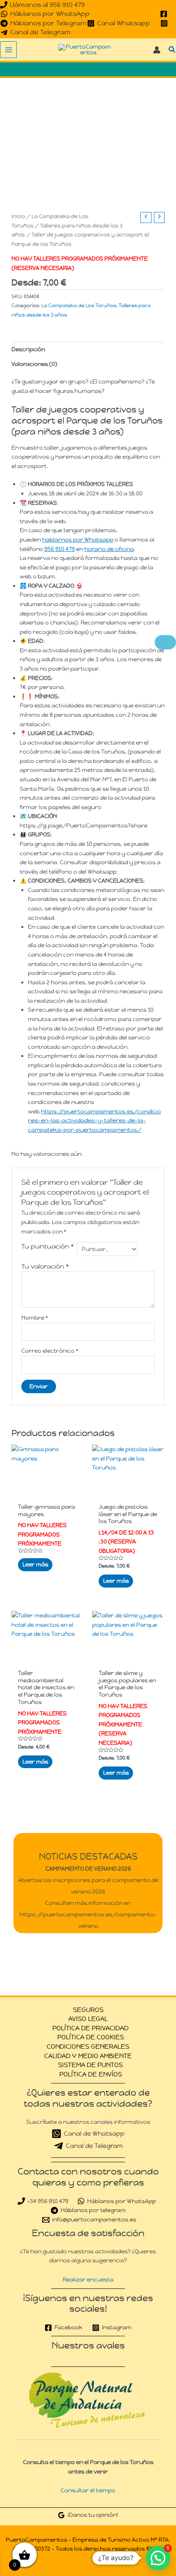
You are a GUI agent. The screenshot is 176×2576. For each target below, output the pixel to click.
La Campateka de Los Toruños (79, 306)
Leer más (35, 1564)
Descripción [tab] (28, 349)
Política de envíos (91, 2074)
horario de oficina (109, 549)
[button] (172, 50)
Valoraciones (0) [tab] (34, 364)
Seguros (88, 2010)
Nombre (35, 1318)
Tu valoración (45, 1266)
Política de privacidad (90, 2028)
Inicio (18, 216)
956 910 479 (60, 549)
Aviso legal (88, 2019)
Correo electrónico (50, 1351)
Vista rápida (48, 1492)
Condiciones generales (88, 2046)
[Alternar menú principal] (8, 50)
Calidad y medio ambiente (88, 2056)
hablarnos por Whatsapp (78, 540)
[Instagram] (164, 23)
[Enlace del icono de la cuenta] (157, 50)
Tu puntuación (47, 1246)
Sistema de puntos (90, 2065)
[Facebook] (164, 14)
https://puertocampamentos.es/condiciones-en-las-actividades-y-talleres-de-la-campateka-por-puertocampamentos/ (94, 1121)
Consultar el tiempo (88, 2490)
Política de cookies (91, 2037)
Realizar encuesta (88, 2279)
